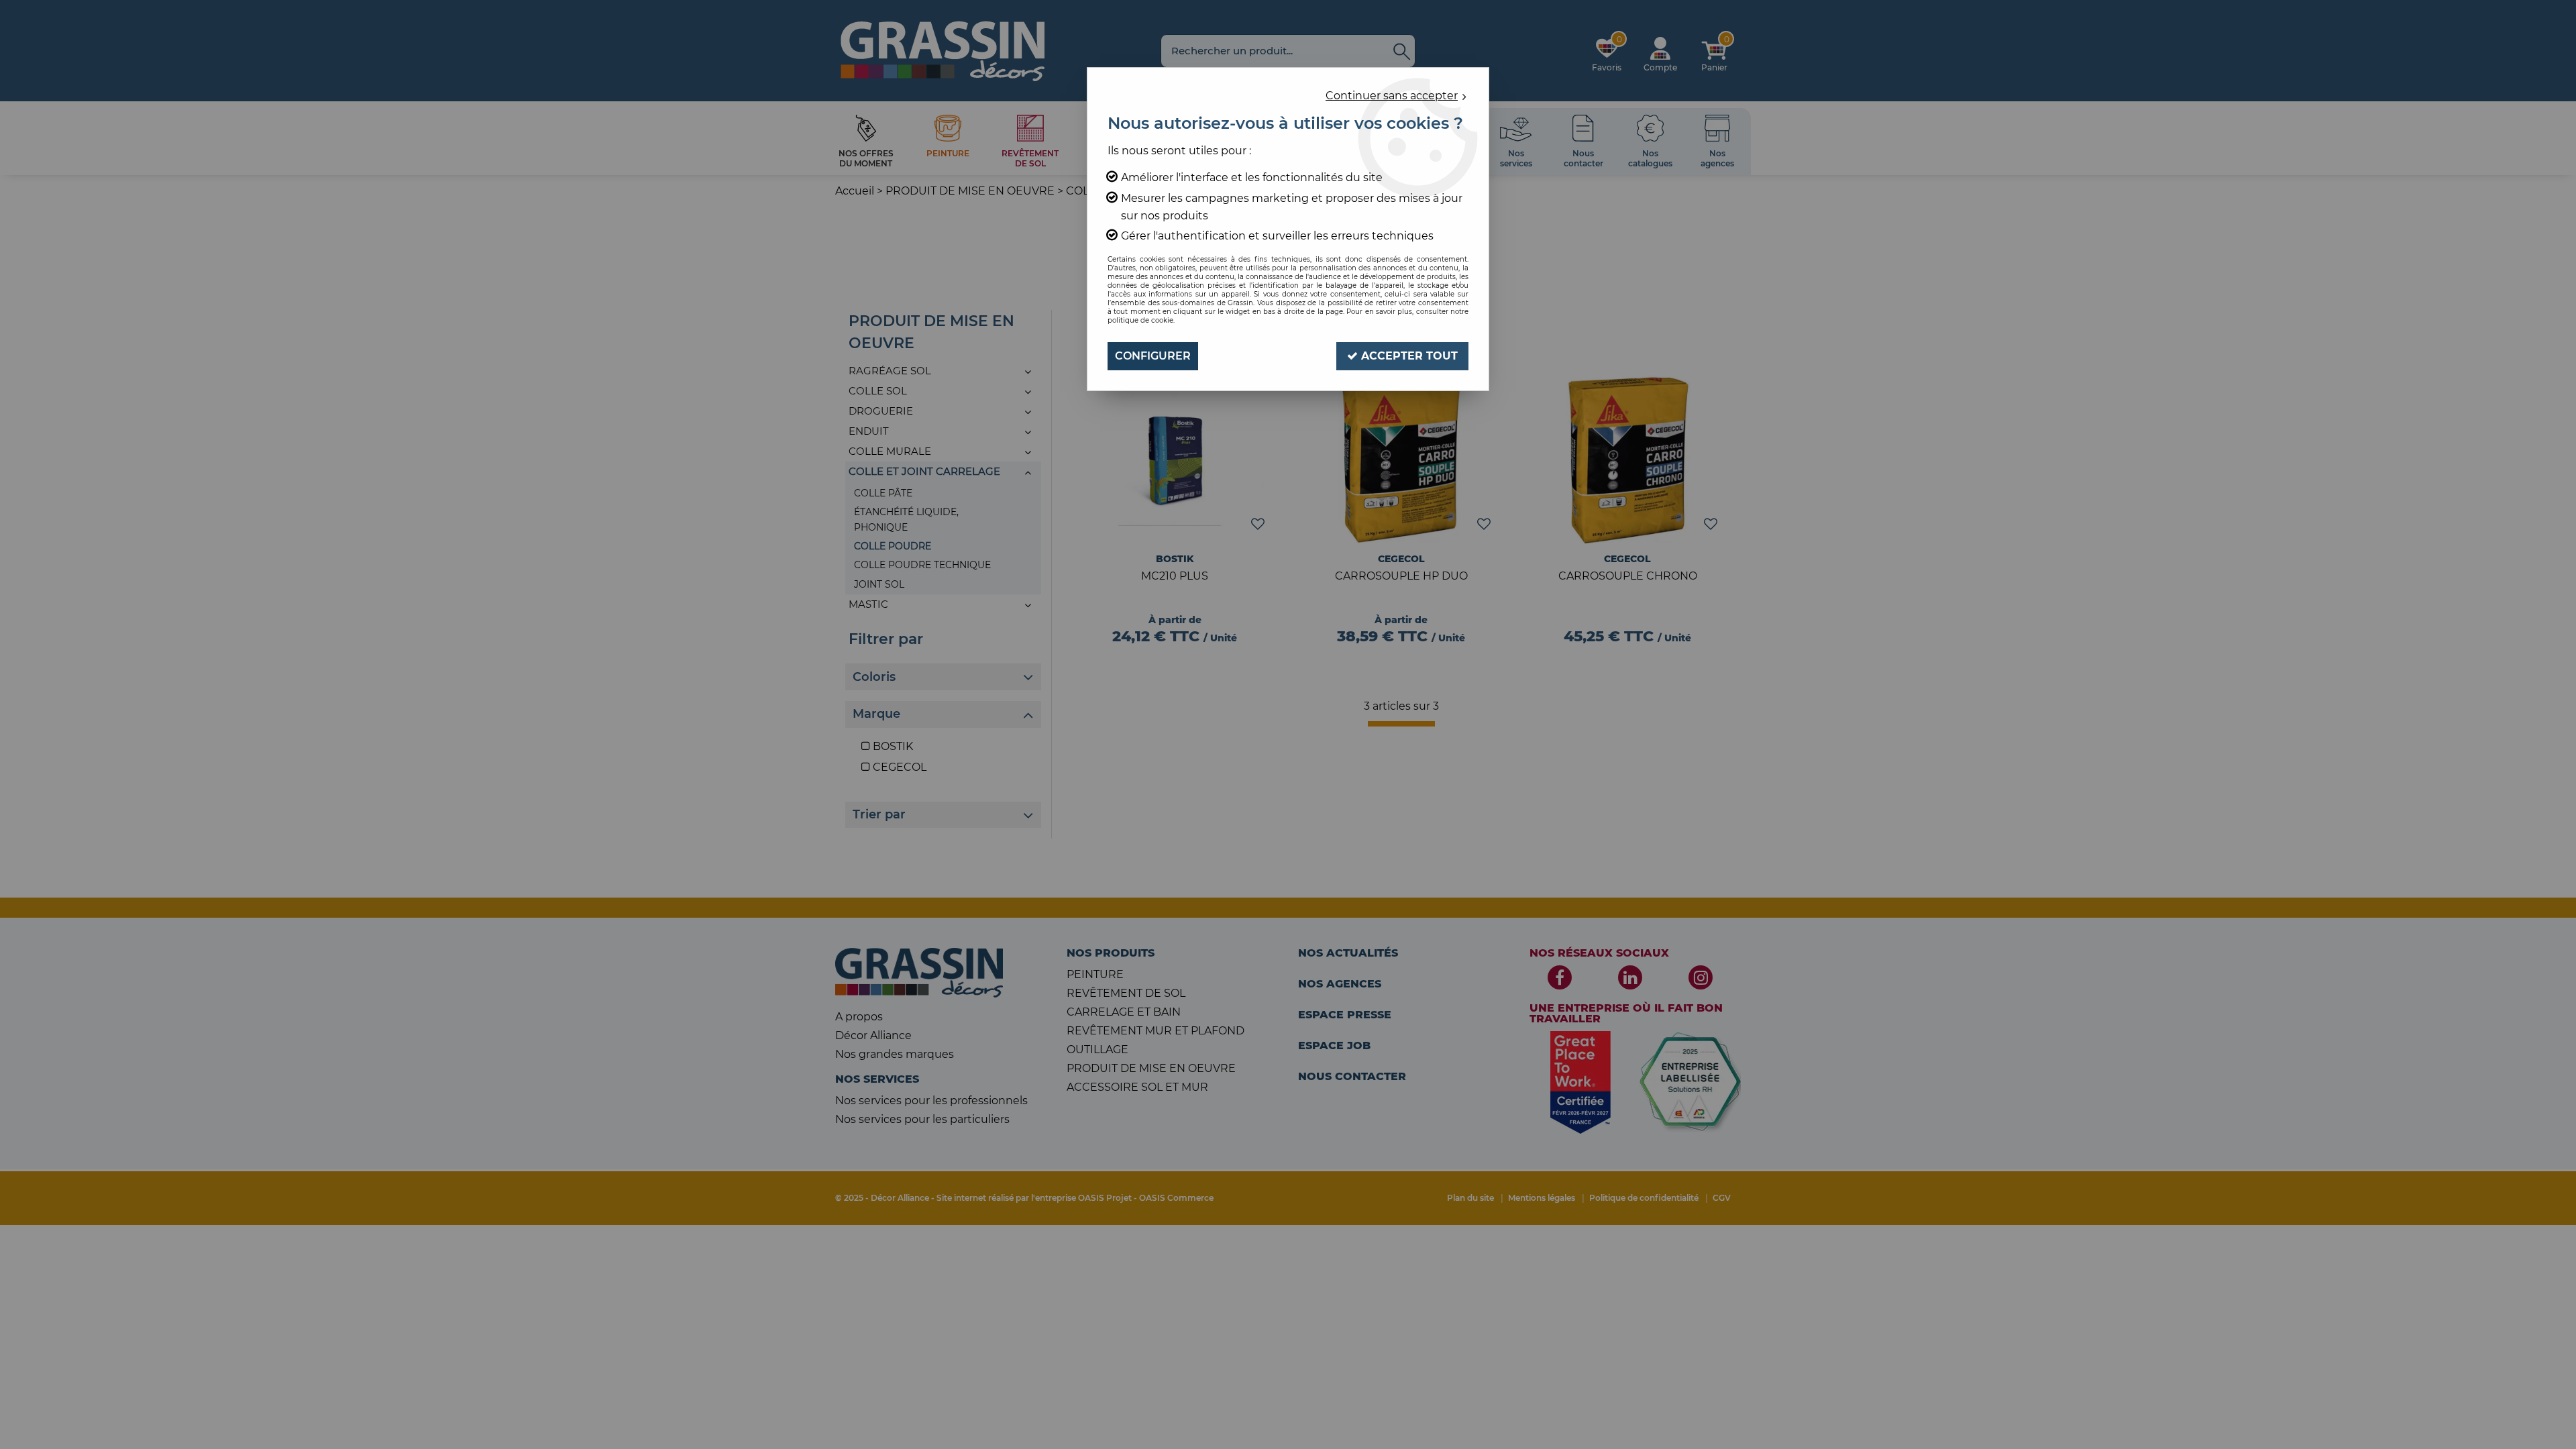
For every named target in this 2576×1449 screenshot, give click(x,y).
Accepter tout (1408, 356)
